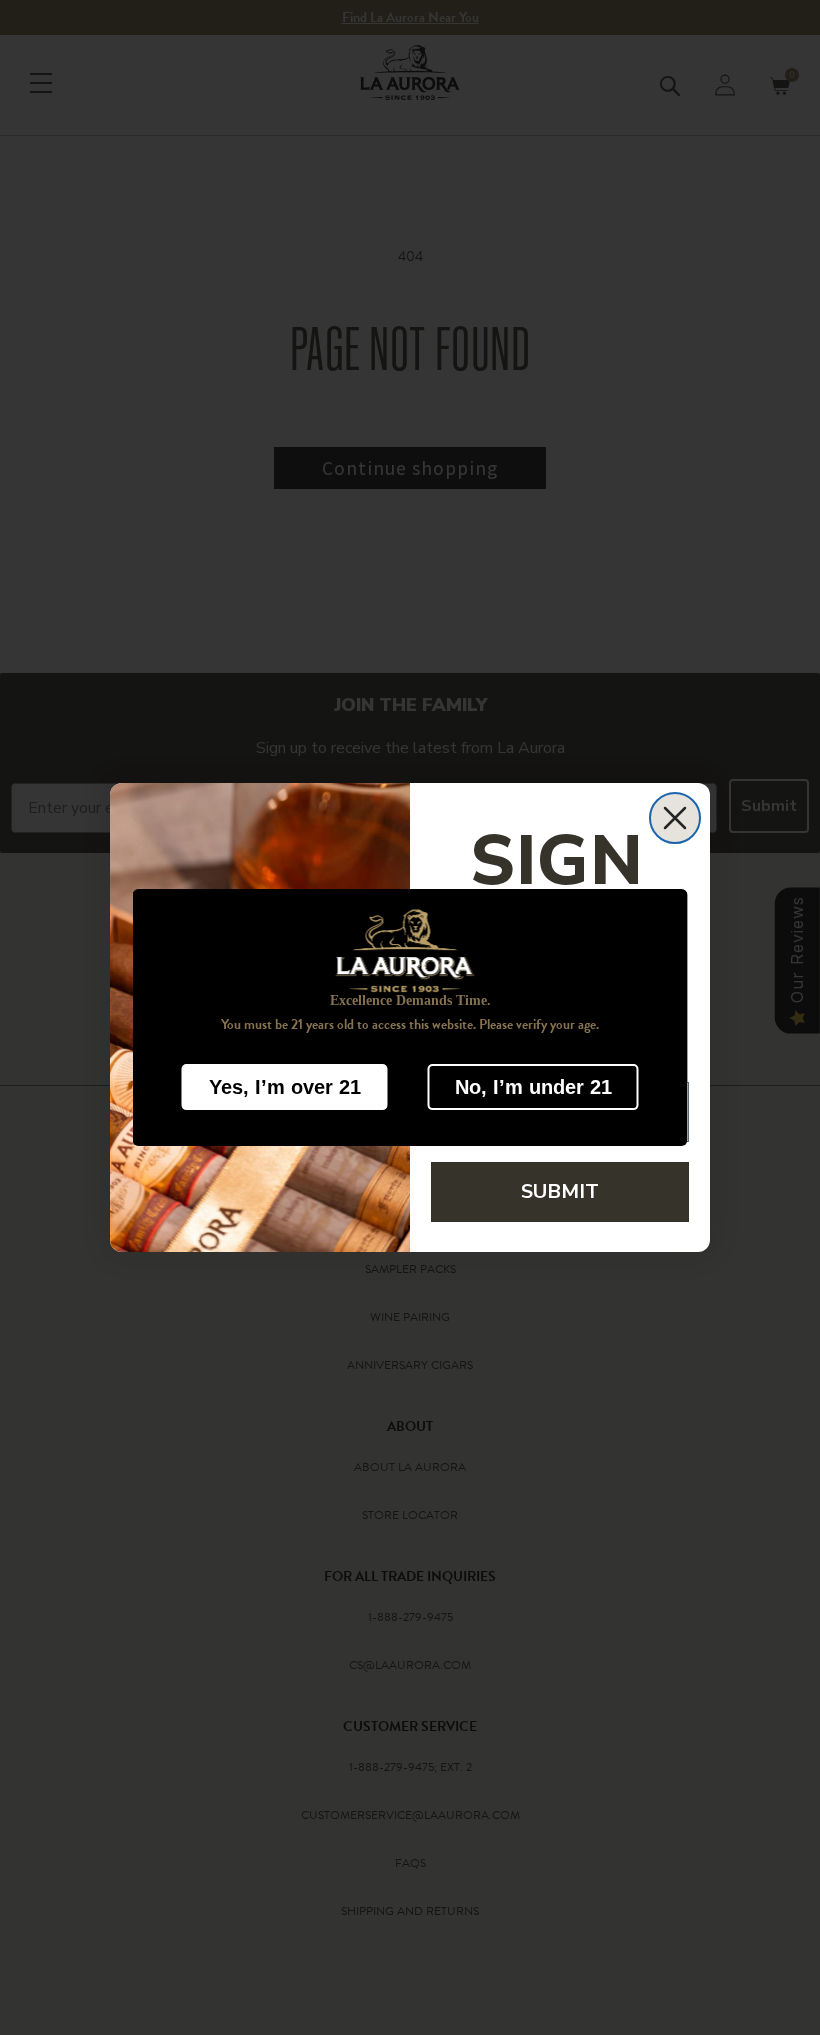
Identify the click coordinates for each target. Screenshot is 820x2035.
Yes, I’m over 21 (285, 1087)
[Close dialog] (675, 818)
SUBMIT (560, 1191)
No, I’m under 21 (533, 1087)
